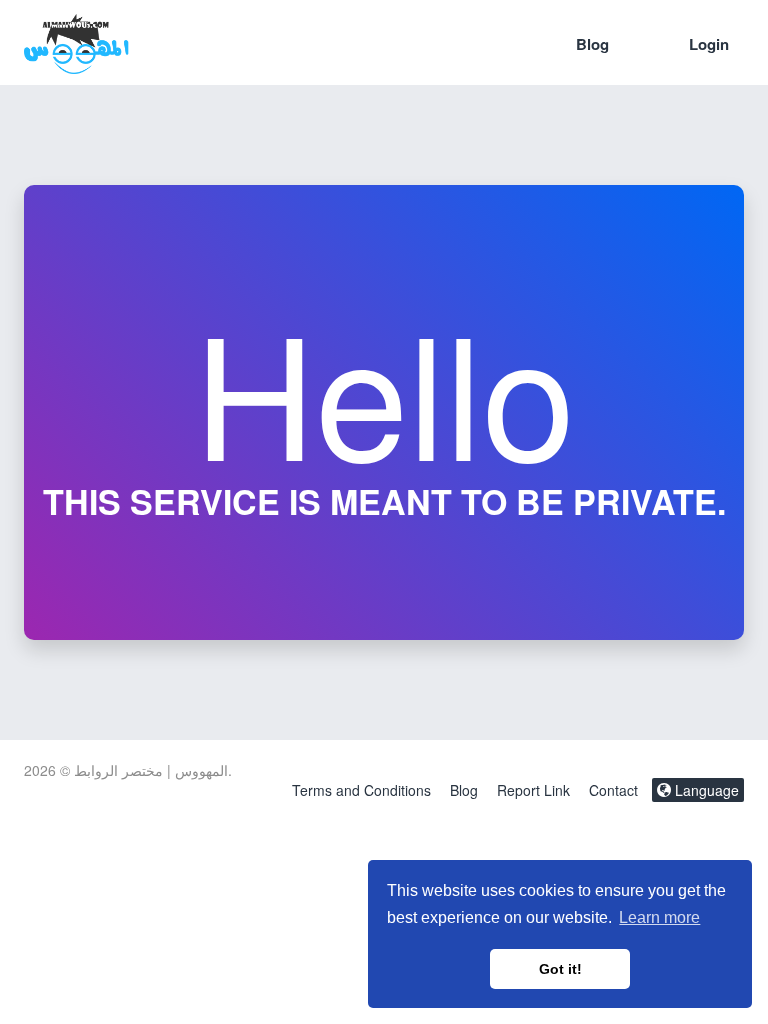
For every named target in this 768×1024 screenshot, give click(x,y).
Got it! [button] (560, 969)
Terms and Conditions (361, 790)
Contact (613, 790)
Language (705, 790)
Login (709, 44)
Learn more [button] (659, 917)
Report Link (533, 790)
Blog (592, 44)
